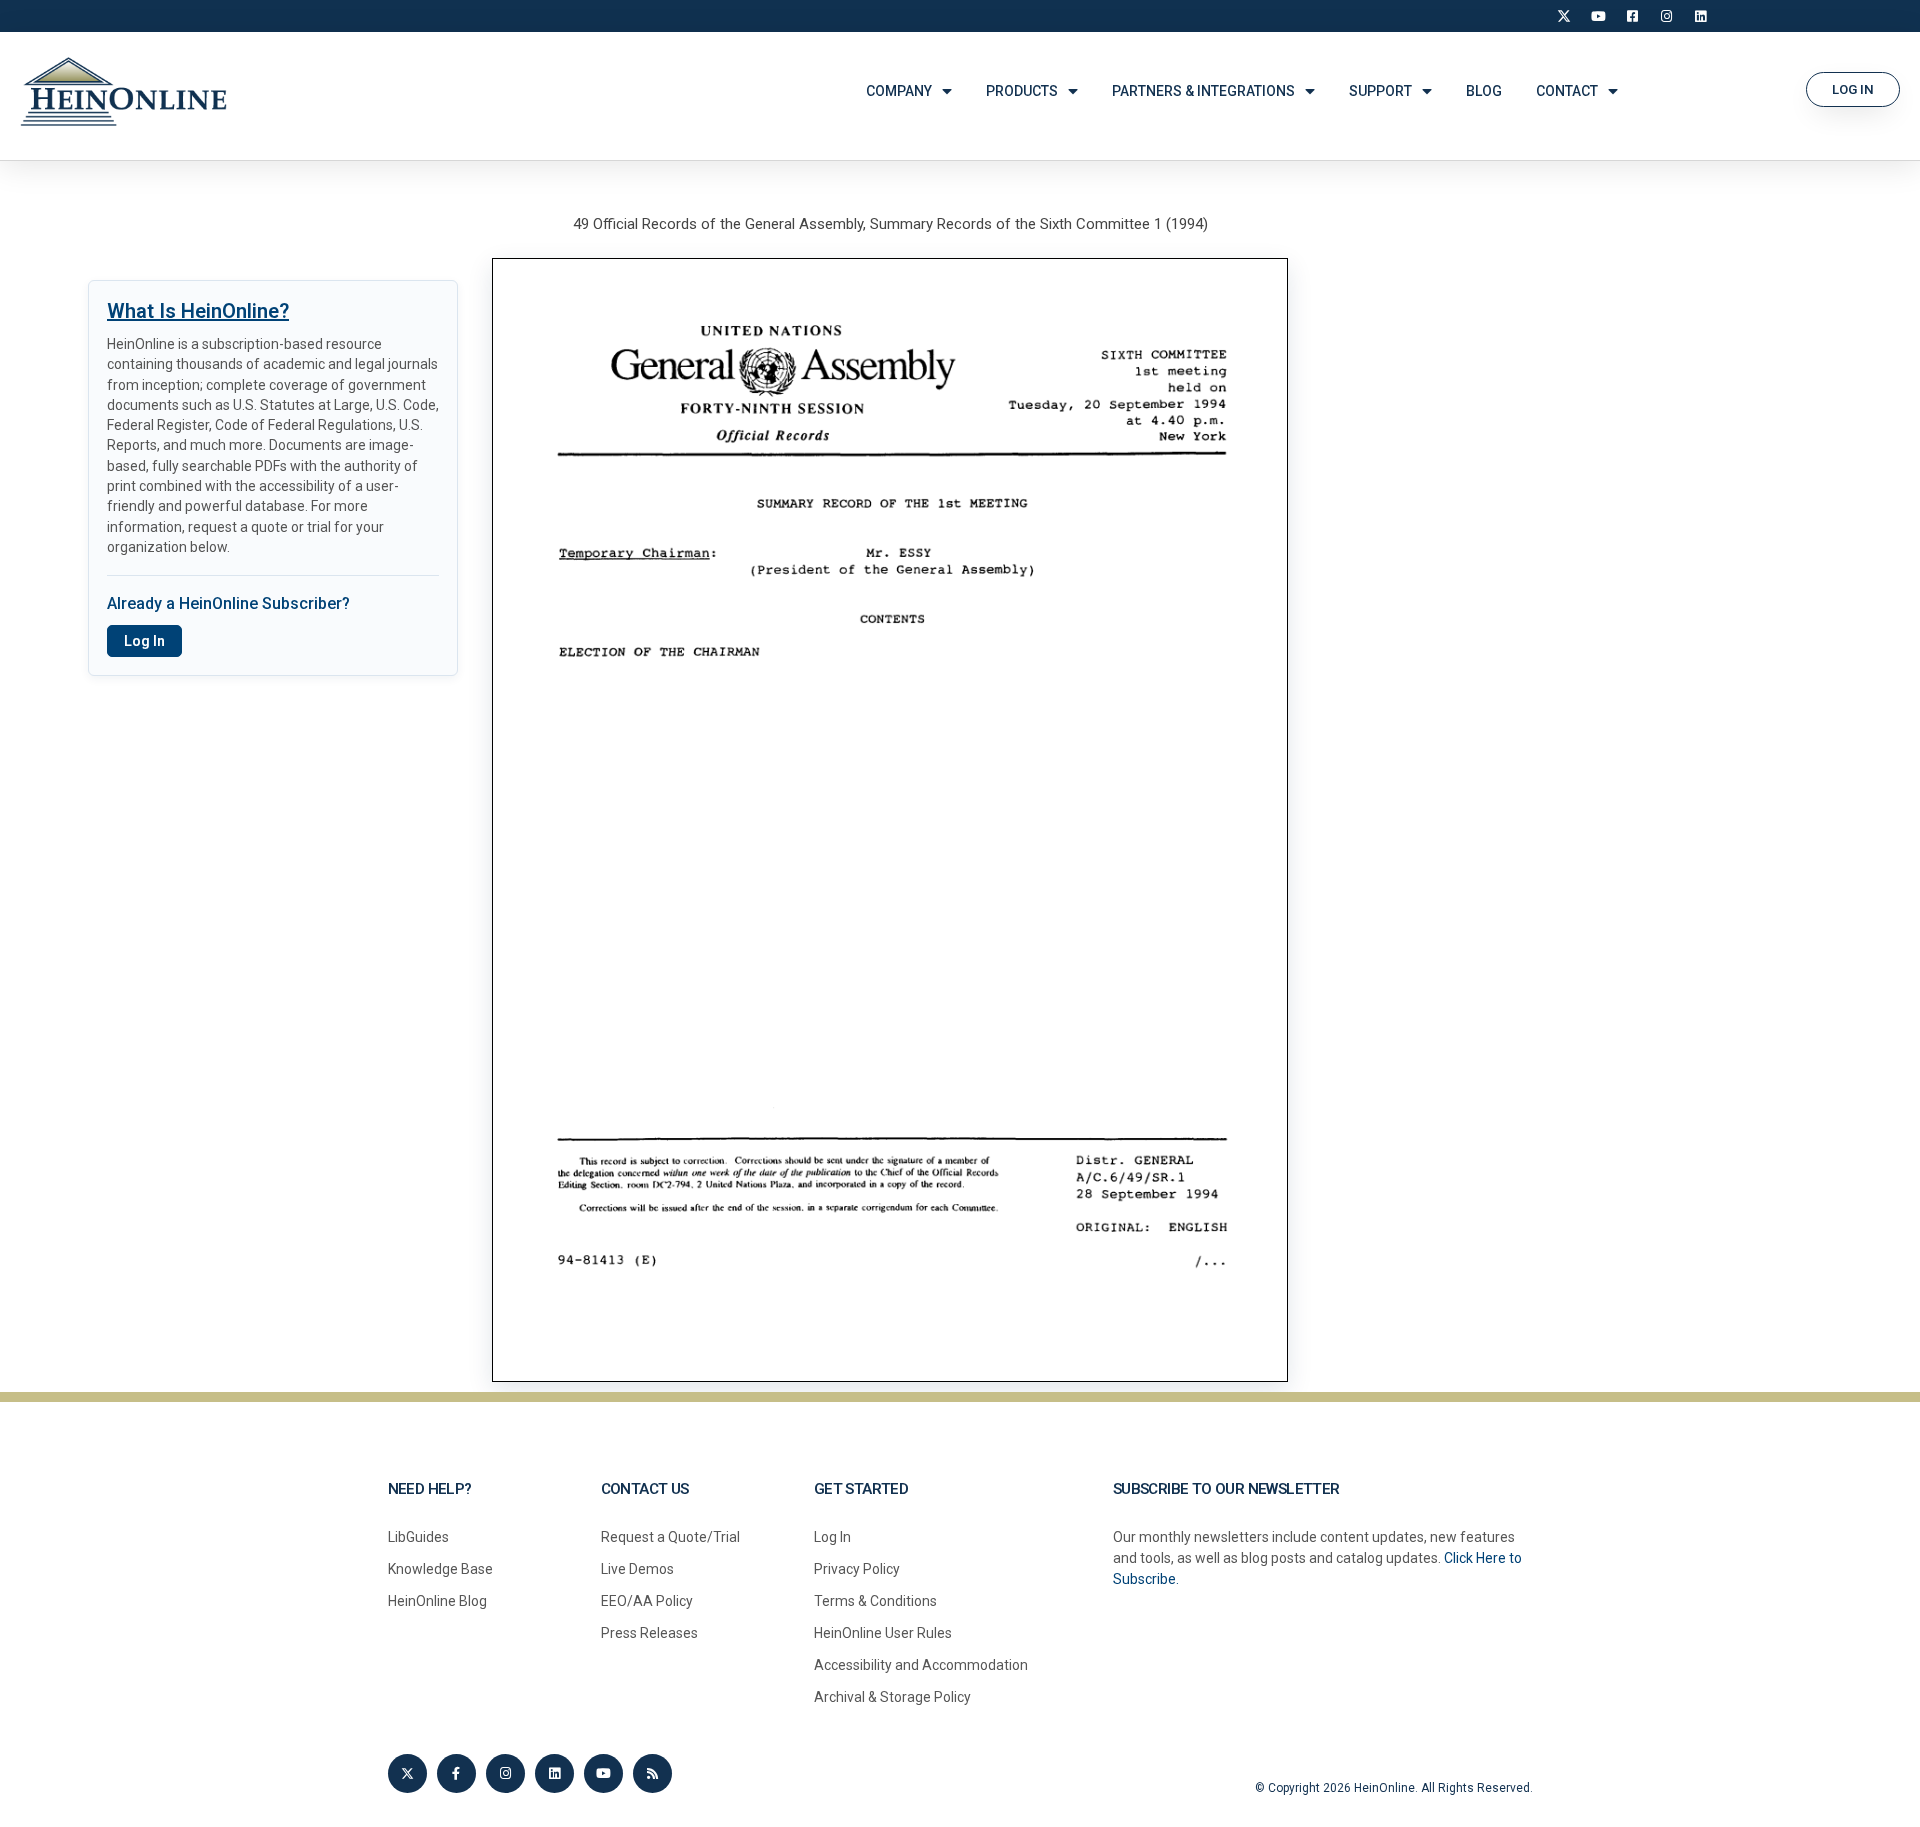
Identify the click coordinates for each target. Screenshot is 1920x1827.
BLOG (1484, 91)
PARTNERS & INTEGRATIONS (1203, 91)
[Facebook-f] (456, 1773)
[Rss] (652, 1773)
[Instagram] (1666, 16)
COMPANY (899, 91)
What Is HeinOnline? (198, 311)
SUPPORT (1380, 91)
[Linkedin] (554, 1773)
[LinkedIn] (1700, 16)
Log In (144, 641)
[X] (1564, 16)
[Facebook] (1632, 16)
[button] (1853, 89)
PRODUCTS (1022, 91)
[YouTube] (1598, 16)
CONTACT (1567, 91)
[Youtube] (603, 1773)
